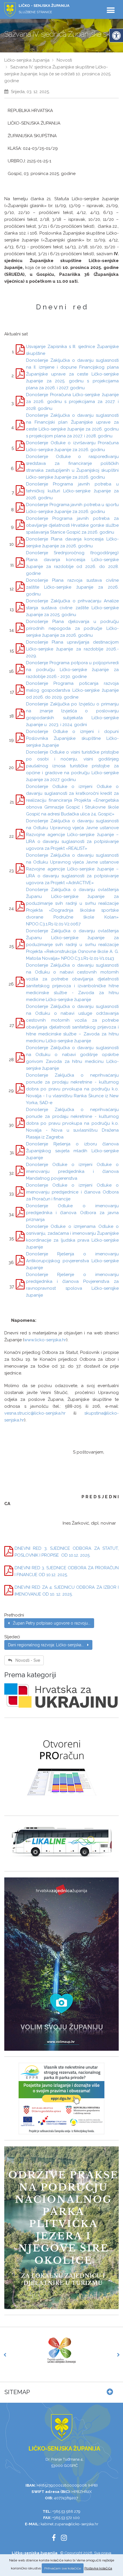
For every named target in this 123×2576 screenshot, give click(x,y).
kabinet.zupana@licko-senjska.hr (70, 2524)
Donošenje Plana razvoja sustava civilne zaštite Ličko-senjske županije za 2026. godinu (72, 587)
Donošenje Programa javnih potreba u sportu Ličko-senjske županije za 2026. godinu (72, 508)
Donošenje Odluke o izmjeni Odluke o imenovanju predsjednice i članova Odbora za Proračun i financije (72, 1192)
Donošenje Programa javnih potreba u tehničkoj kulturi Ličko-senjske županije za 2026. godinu (72, 491)
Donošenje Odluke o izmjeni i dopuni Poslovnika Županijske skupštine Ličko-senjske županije (72, 738)
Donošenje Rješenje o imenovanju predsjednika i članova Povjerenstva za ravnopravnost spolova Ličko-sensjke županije (72, 1285)
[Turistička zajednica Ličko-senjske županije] (61, 2350)
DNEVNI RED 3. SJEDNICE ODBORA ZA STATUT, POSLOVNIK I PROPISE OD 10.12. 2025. (67, 1552)
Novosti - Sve (26, 1660)
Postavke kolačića (98, 2568)
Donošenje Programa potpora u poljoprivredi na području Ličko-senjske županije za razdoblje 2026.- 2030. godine (72, 670)
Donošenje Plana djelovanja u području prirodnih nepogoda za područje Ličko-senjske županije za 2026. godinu (72, 628)
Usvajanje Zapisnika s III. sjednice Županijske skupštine (72, 350)
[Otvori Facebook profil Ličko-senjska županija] (56, 2539)
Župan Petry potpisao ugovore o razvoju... (50, 1623)
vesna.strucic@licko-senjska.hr (35, 1413)
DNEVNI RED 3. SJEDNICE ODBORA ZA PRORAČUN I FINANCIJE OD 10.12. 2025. (67, 1571)
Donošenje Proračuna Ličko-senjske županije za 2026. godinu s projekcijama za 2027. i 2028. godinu (72, 402)
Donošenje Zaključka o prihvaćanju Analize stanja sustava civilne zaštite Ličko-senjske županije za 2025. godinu (72, 608)
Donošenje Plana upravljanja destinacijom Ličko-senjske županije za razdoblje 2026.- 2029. (72, 649)
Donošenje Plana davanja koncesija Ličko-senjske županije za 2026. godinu (72, 542)
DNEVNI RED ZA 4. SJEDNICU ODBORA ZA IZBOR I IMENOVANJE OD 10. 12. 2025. (67, 1591)
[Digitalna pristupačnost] (116, 36)
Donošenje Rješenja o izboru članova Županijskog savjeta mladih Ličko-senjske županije (72, 1151)
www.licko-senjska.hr (45, 1340)
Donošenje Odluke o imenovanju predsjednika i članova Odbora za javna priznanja (72, 1213)
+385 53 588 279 (66, 2511)
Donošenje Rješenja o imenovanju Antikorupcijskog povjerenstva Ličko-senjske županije (72, 1261)
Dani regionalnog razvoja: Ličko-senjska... (48, 1645)
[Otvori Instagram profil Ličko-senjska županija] (66, 2539)
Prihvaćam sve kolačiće (63, 2568)
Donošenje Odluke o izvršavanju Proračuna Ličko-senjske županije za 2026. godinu (72, 446)
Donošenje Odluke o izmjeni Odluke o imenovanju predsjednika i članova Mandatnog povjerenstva (72, 1171)
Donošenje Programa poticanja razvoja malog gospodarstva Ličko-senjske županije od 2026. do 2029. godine (72, 690)
